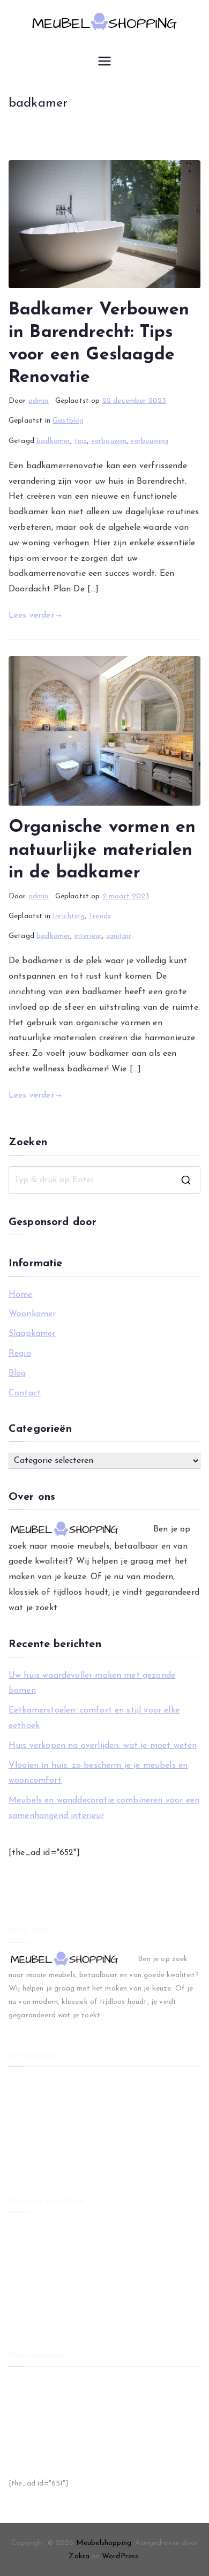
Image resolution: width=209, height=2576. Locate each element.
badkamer (53, 441)
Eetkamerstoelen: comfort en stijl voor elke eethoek (94, 1718)
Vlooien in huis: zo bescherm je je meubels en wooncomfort (98, 1773)
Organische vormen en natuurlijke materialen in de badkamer (102, 850)
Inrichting (69, 916)
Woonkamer (32, 1314)
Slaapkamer (32, 1334)
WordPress (120, 2556)
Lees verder (31, 615)
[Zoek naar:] (104, 1180)
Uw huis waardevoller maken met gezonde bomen (92, 1683)
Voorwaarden (31, 2382)
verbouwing (149, 441)
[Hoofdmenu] (104, 61)
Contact (25, 1393)
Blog (17, 1373)
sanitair (119, 936)
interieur (88, 936)
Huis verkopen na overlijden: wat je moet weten (103, 1746)
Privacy (21, 2418)
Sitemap (23, 2435)
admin (39, 401)
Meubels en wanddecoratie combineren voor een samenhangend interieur (104, 1808)
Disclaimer (26, 2400)
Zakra (79, 2556)
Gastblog (68, 421)
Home (21, 1295)
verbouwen (109, 441)
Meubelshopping (104, 2543)
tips (81, 441)
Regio (20, 1354)
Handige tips (31, 2453)
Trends (100, 916)
